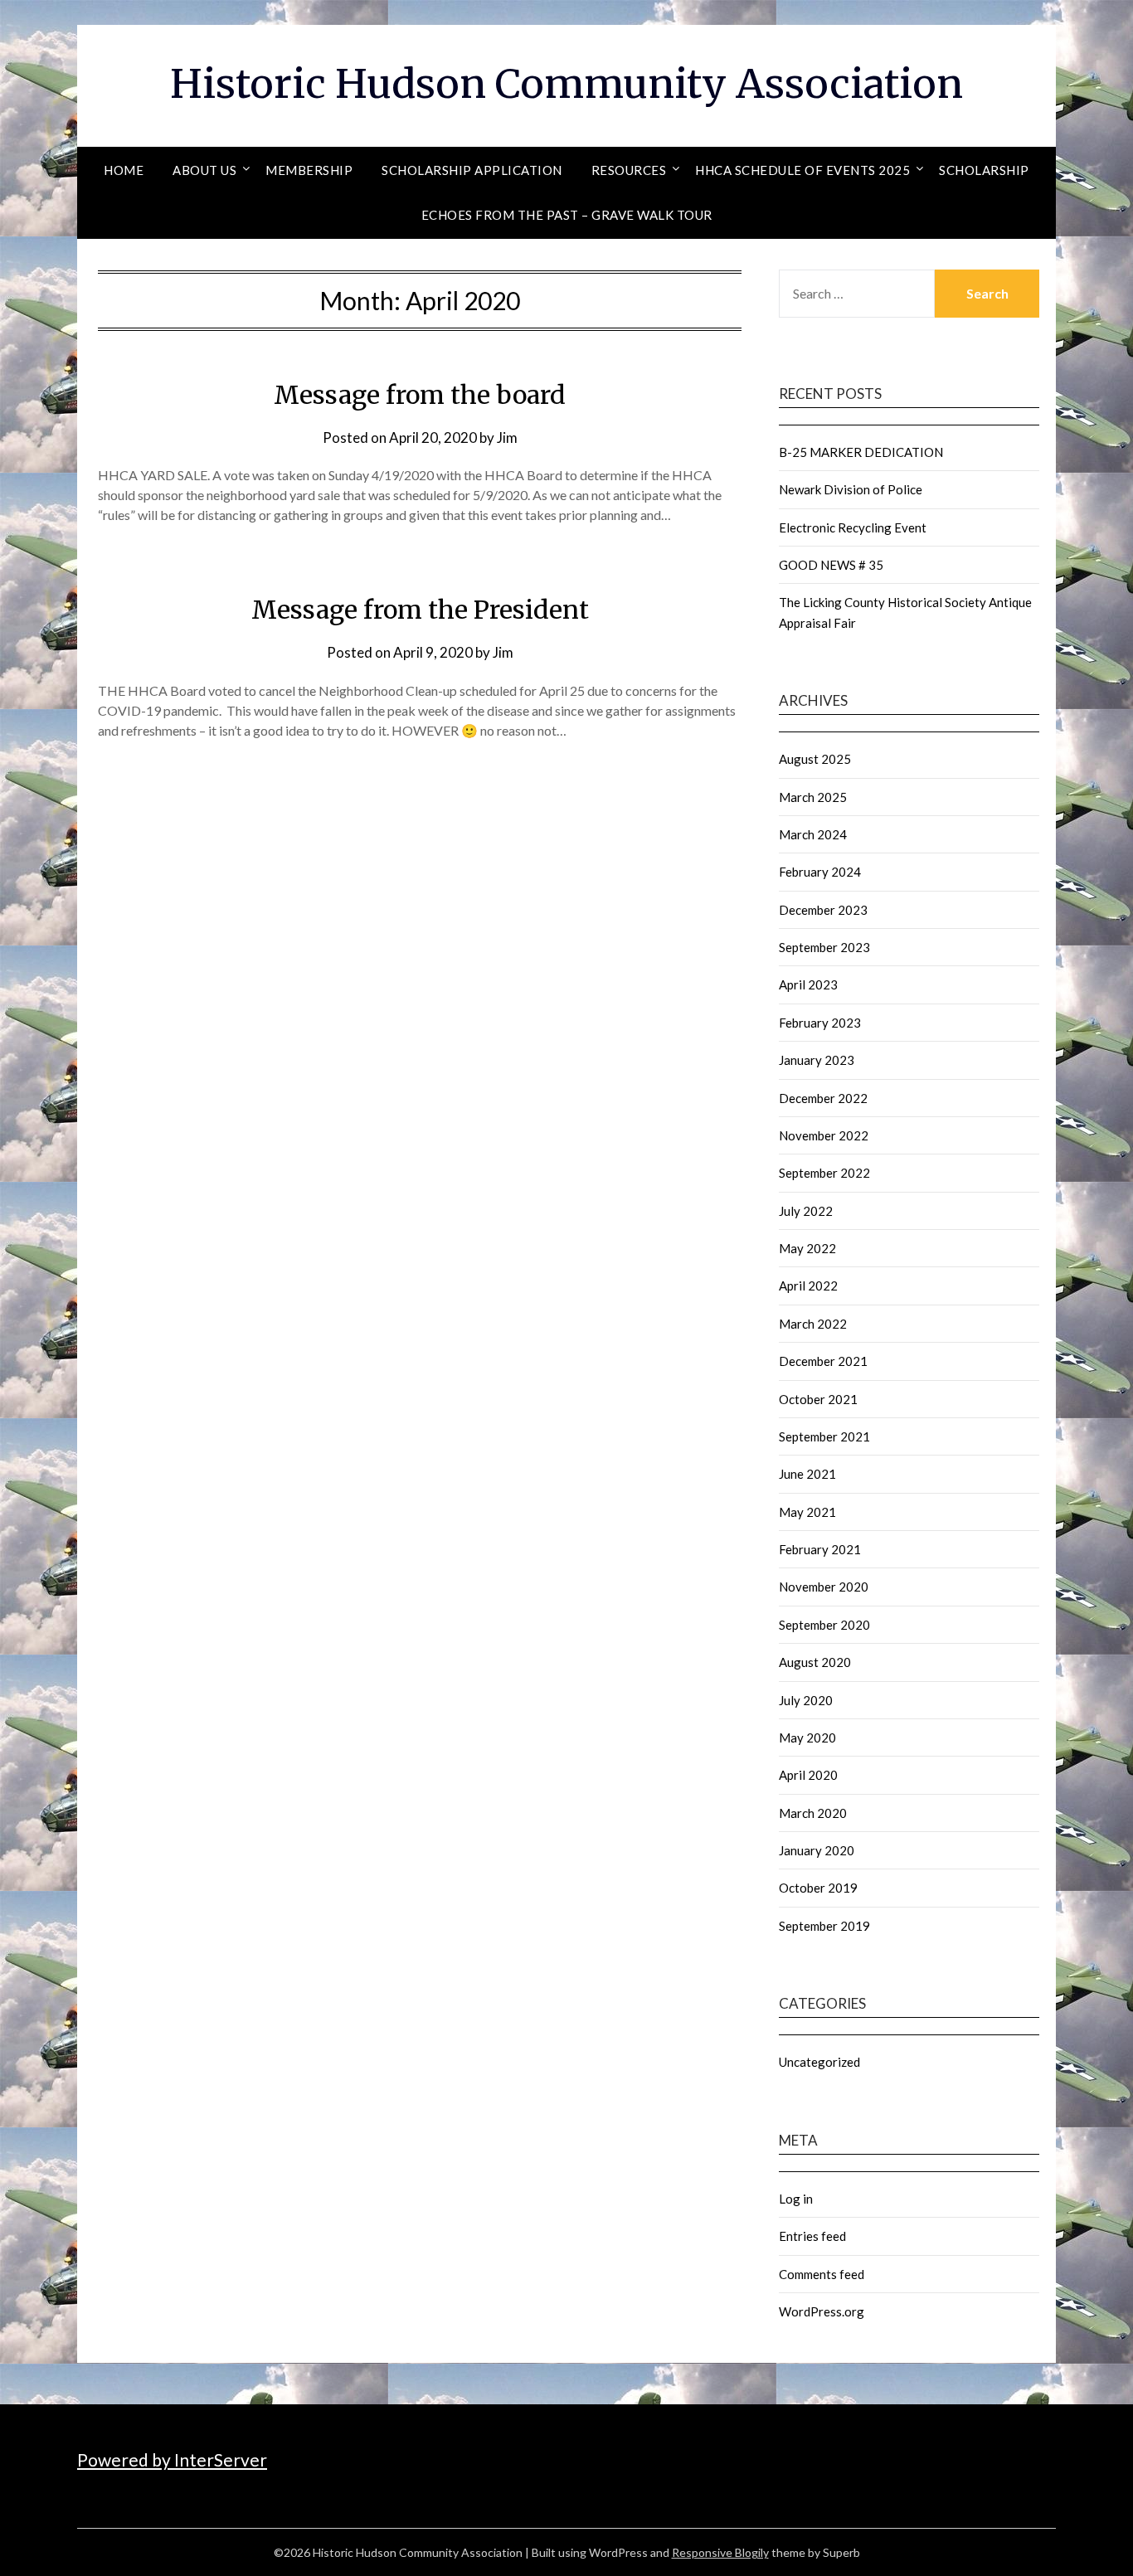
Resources (629, 170)
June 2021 (807, 1474)
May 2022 (807, 1248)
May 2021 (807, 1512)
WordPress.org (822, 2311)
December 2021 (823, 1361)
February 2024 (820, 872)
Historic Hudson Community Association (566, 84)
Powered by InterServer (172, 2459)
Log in (796, 2199)
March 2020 (813, 1813)
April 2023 (808, 984)
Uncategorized (819, 2062)
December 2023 (823, 910)
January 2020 (817, 1850)
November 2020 (824, 1587)
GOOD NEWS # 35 (831, 565)
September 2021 (824, 1436)
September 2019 (824, 1926)
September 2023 (824, 947)
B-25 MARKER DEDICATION (861, 452)
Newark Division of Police (851, 489)
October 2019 (818, 1888)
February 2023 (820, 1023)
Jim (507, 437)
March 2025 (813, 797)
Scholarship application (472, 170)
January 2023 (817, 1060)
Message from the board (420, 395)
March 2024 (813, 834)
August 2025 (815, 759)
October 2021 (818, 1399)
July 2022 (806, 1211)
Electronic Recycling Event (853, 527)
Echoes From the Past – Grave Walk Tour (567, 215)
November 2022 (824, 1135)
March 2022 (813, 1324)
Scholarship (984, 170)
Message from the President (420, 610)
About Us (204, 170)
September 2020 (824, 1625)
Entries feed (812, 2236)
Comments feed (822, 2274)
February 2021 (820, 1549)
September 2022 (824, 1173)
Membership (309, 170)
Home (124, 170)
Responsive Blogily (720, 2552)
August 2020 (815, 1662)
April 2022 (808, 1286)
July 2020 (806, 1700)
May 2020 (807, 1738)
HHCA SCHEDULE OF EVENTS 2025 (802, 170)
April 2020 (808, 1775)
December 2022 (823, 1098)
